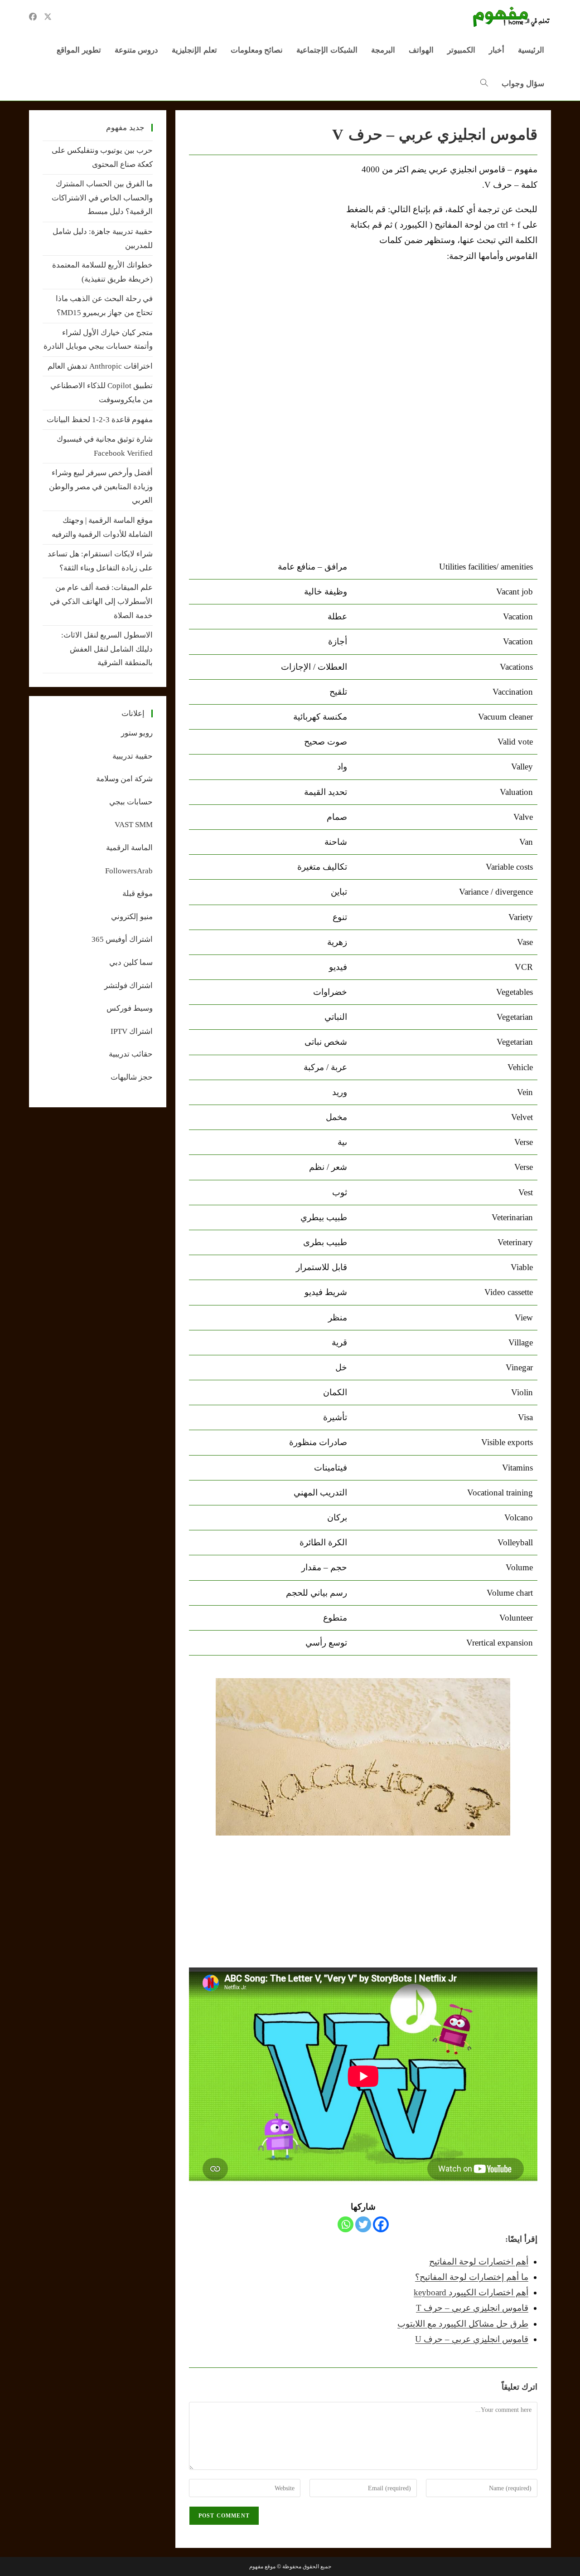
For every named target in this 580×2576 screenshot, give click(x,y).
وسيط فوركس (130, 1008)
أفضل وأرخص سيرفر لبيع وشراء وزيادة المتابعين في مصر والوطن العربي (101, 487)
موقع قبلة (138, 894)
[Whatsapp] (346, 2224)
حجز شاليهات (132, 1077)
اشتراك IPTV (132, 1031)
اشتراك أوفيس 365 (122, 939)
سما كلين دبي (131, 962)
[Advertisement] (265, 230)
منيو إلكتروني (132, 917)
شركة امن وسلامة (124, 779)
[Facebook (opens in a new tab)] (33, 17)
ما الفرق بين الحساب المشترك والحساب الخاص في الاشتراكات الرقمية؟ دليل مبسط (102, 198)
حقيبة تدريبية (133, 756)
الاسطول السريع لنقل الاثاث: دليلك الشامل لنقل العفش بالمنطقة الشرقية (107, 649)
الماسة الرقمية (129, 848)
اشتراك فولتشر (128, 986)
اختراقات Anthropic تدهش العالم (100, 366)
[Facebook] (381, 2224)
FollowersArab (129, 871)
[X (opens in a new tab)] (48, 17)
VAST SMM (134, 825)
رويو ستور (137, 733)
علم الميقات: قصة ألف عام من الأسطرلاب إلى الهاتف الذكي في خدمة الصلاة (101, 601)
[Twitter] (363, 2224)
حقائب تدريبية (131, 1054)
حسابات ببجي (131, 802)
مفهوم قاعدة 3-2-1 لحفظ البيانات (100, 420)
